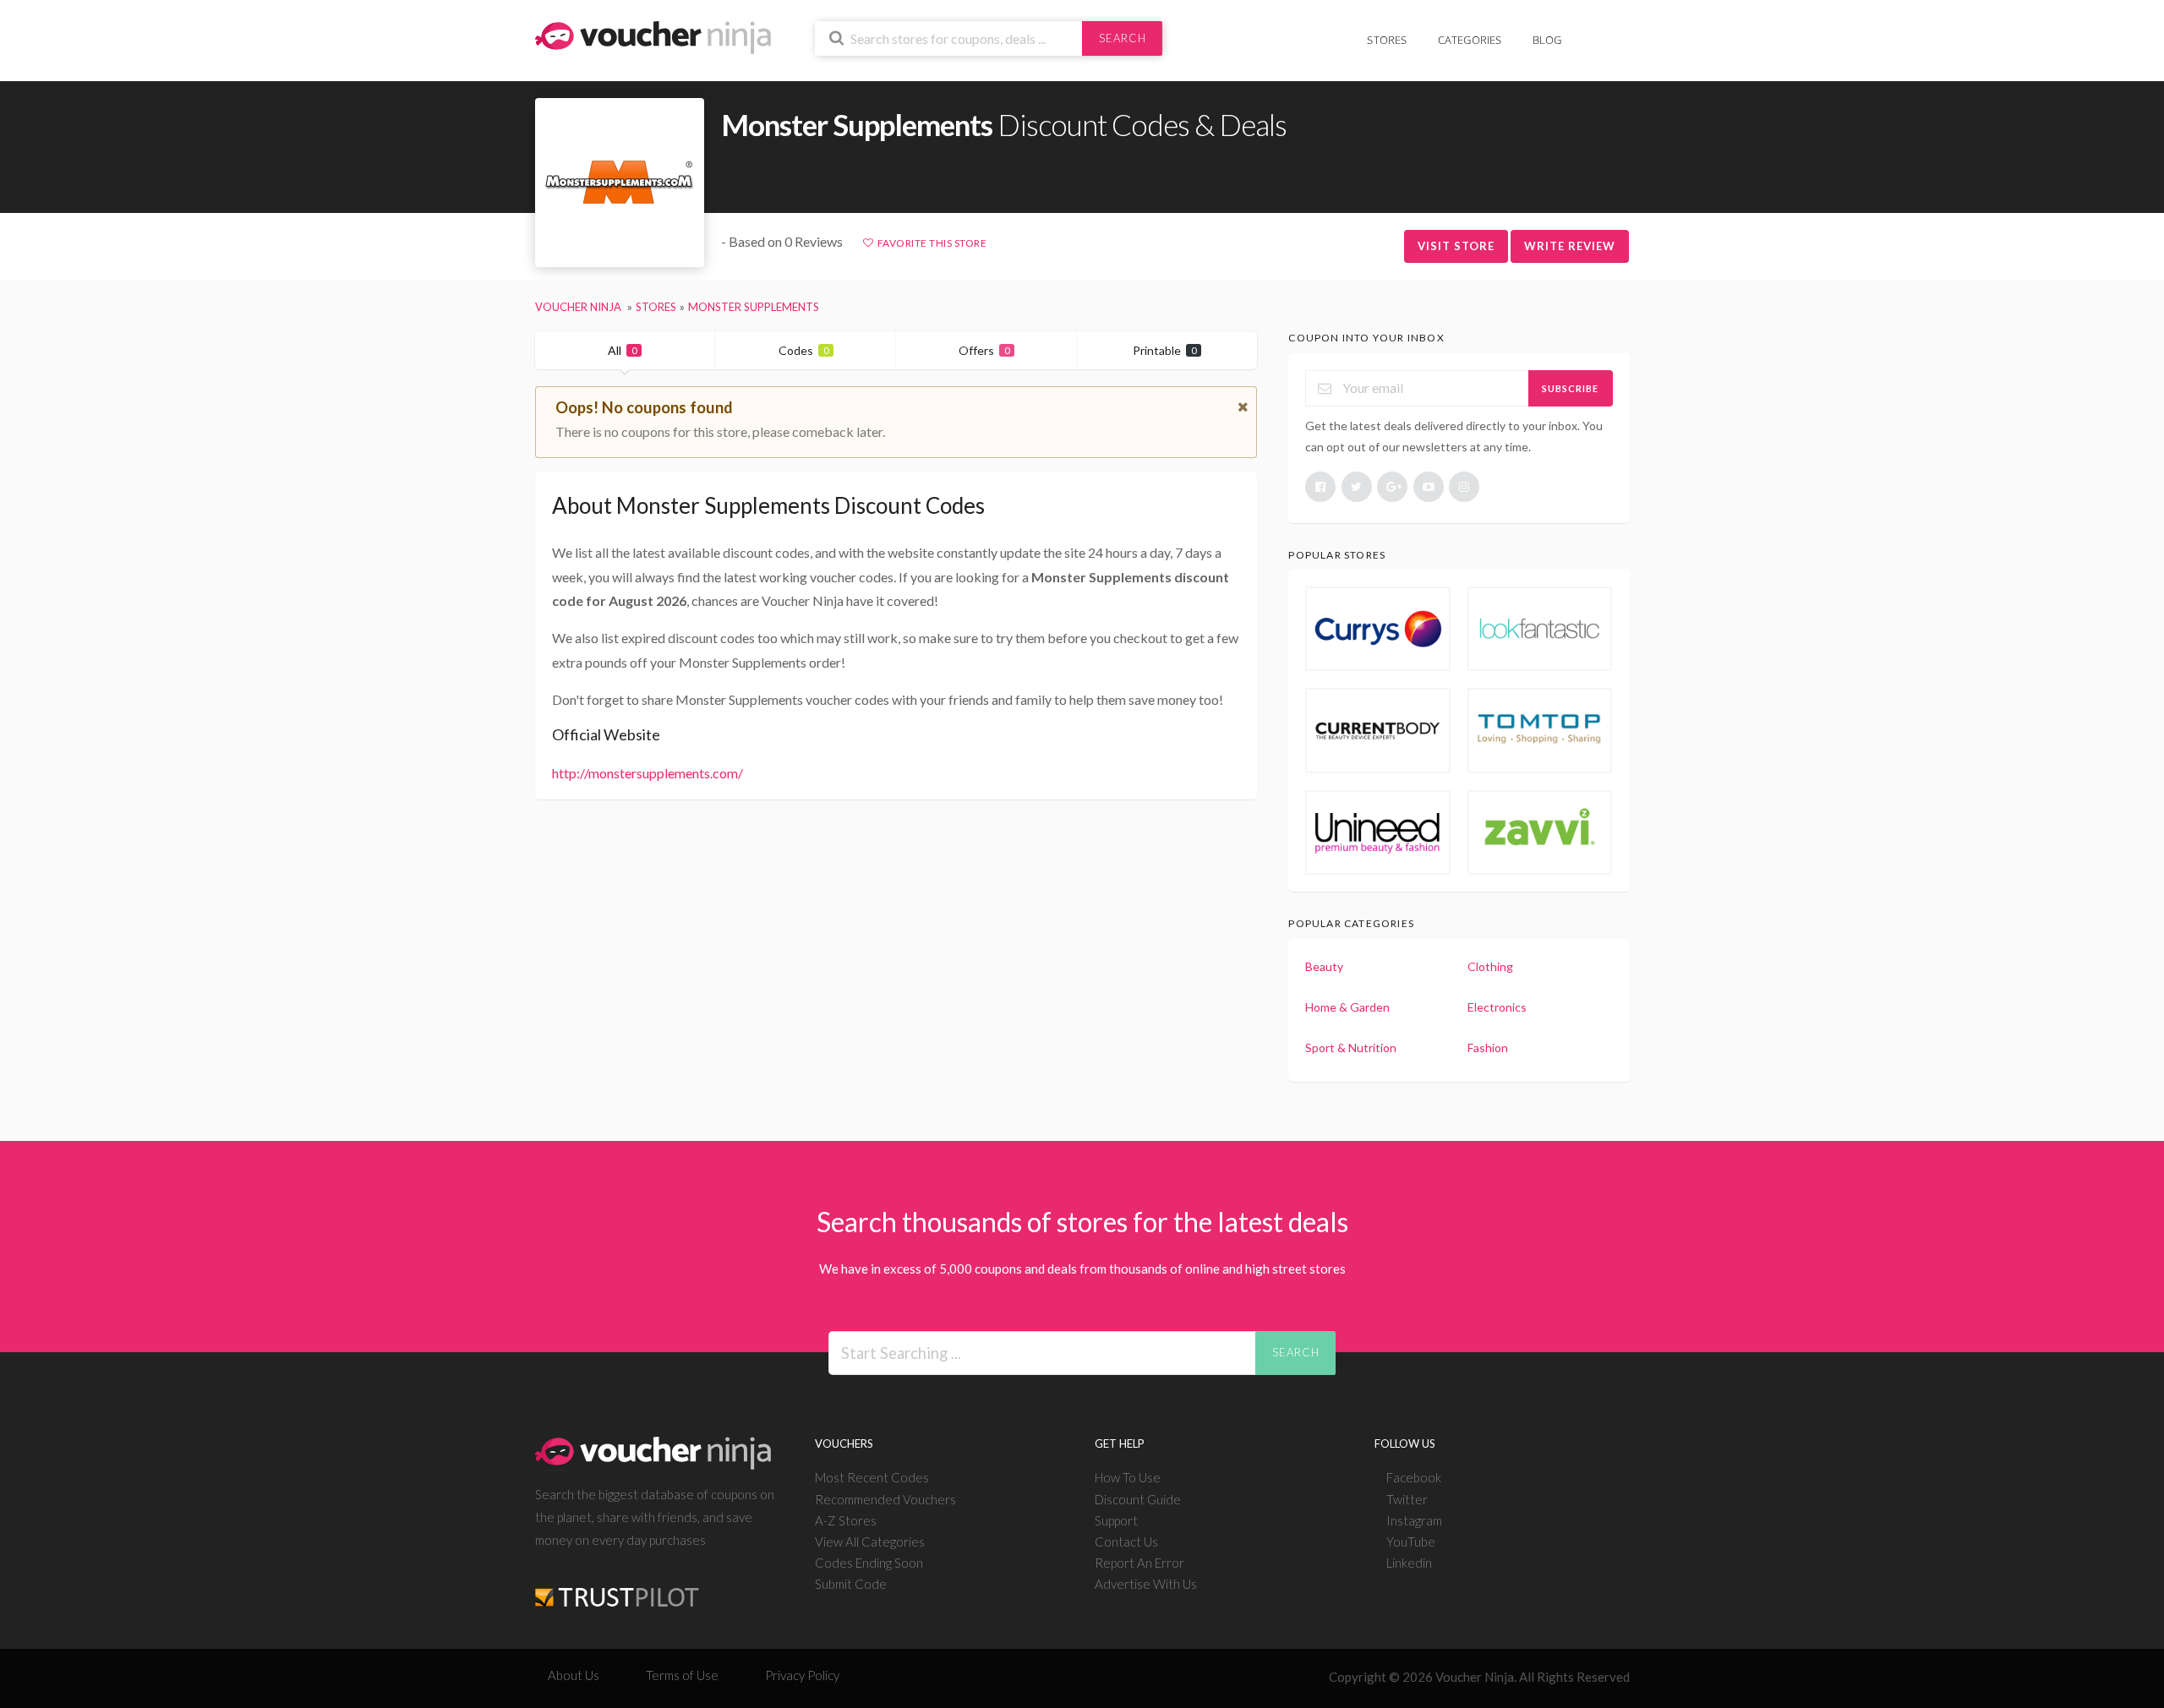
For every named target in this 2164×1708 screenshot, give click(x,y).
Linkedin (1409, 1563)
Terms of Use (682, 1675)
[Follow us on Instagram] (1464, 487)
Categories (1470, 40)
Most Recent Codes (872, 1477)
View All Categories (870, 1542)
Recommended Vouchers (885, 1499)
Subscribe (1570, 388)
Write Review (1570, 246)
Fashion (1488, 1048)
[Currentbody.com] (1378, 730)
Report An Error (1139, 1563)
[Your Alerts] (1593, 31)
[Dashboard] (1619, 31)
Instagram (1414, 1520)
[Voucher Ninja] (653, 36)
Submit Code (851, 1584)
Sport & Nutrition (1351, 1048)
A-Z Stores (846, 1520)
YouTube (1411, 1542)
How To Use (1128, 1477)
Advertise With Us (1146, 1584)
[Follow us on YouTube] (1429, 487)
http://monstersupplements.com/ (648, 773)
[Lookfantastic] (1540, 629)
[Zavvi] (1540, 832)
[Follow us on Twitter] (1357, 487)
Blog (1547, 40)
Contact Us (1126, 1542)
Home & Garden (1347, 1007)
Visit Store (1456, 246)
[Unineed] (1378, 832)
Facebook (1414, 1477)
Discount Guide (1138, 1499)
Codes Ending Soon (869, 1563)
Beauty (1324, 966)
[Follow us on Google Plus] (1392, 487)
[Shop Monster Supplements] (620, 183)
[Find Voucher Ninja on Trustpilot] (617, 1583)
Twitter (1407, 1499)
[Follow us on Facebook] (1320, 487)
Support (1116, 1520)
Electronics (1497, 1007)
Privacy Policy (802, 1675)
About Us (574, 1675)
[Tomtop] (1540, 730)
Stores (1387, 40)
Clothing (1490, 966)
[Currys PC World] (1378, 629)
